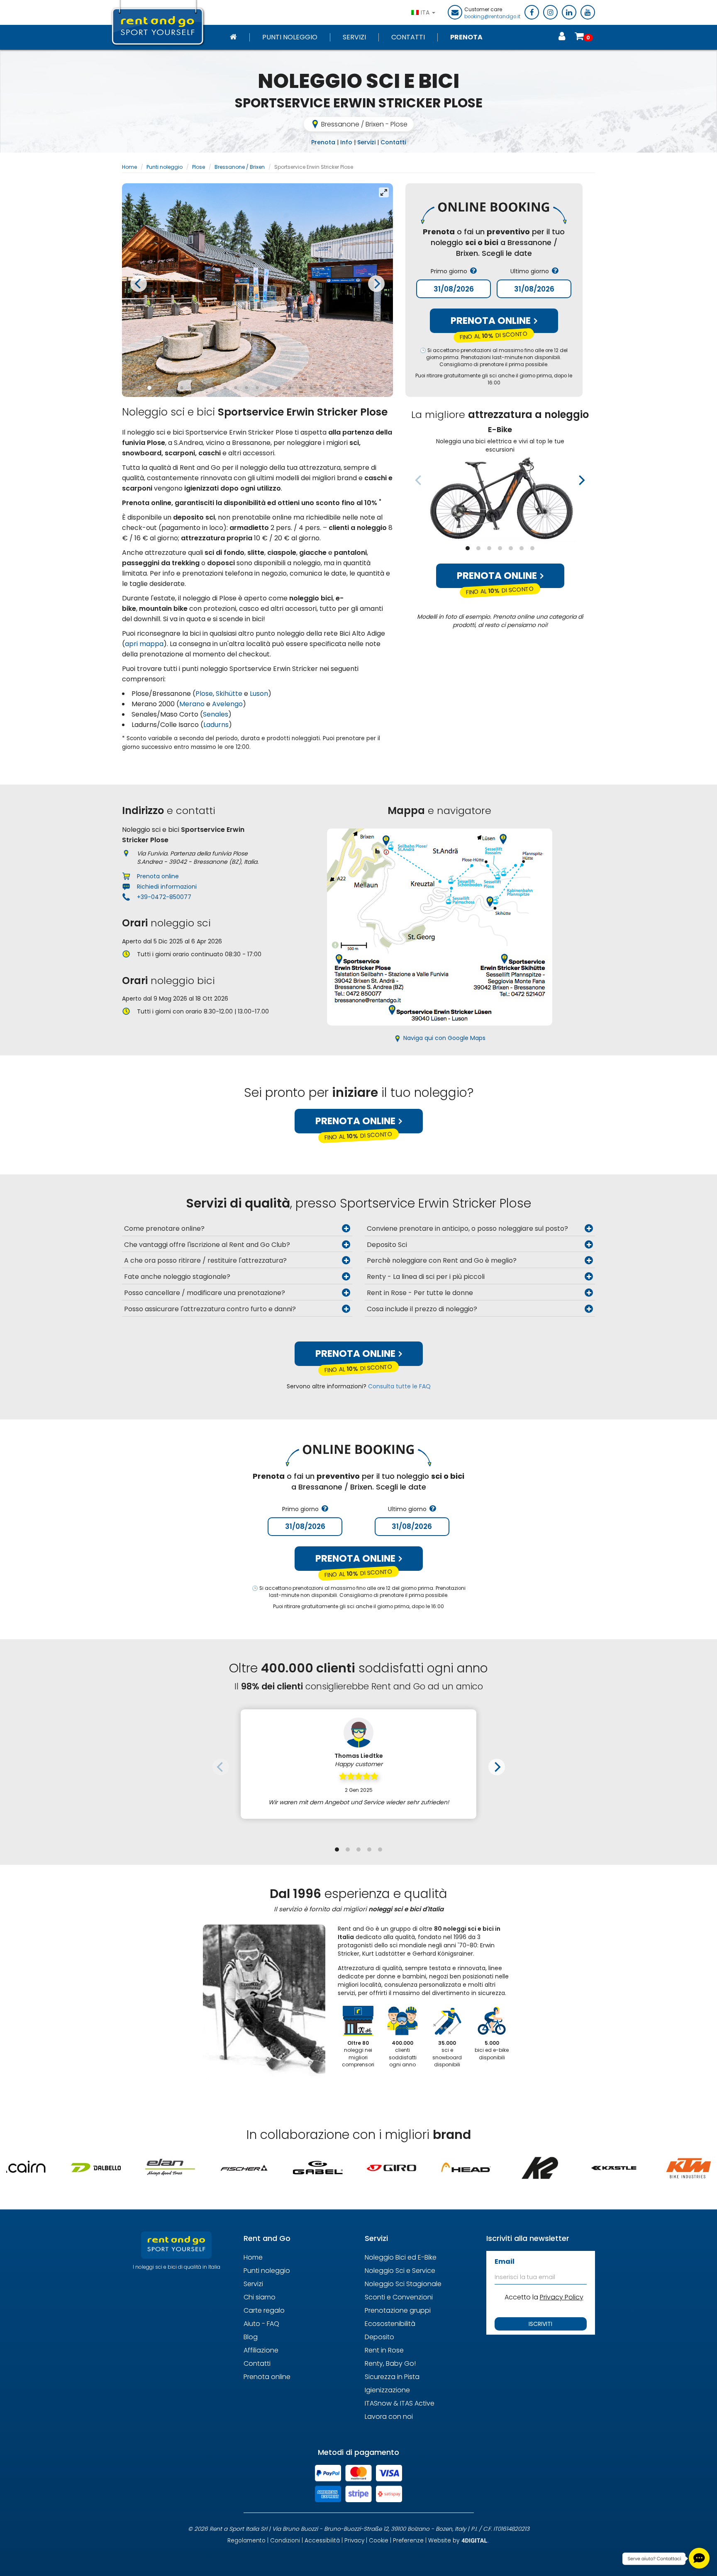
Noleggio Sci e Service (400, 2271)
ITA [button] (426, 12)
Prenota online (498, 576)
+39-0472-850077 (164, 897)
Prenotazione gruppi (398, 2310)
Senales (216, 714)
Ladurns (216, 725)
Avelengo (227, 704)
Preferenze (408, 2541)
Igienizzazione (387, 2390)
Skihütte (229, 694)
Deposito (379, 2337)
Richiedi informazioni (167, 887)
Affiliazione (261, 2350)
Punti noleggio (290, 37)
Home (129, 167)
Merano (192, 704)
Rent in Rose (384, 2350)
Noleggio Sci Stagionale (403, 2284)
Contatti (408, 37)
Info (346, 142)
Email (505, 2261)
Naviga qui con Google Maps (444, 1038)
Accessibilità (322, 2541)
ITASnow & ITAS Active (400, 2403)
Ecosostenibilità (390, 2324)
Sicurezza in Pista (392, 2377)
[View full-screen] (384, 192)
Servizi (354, 37)
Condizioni (285, 2541)
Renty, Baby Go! (390, 2363)
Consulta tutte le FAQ (399, 1386)
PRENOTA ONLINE (492, 321)
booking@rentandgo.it (492, 17)
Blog (251, 2337)
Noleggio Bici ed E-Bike (401, 2257)
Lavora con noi (389, 2417)
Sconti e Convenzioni (399, 2297)
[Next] (376, 284)
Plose (199, 167)
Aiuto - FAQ (261, 2324)
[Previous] (139, 284)
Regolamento (246, 2541)
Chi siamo (260, 2297)
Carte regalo (264, 2310)
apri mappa (144, 644)
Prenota (466, 37)
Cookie (379, 2541)
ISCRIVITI (540, 2324)
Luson (259, 694)
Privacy (354, 2541)
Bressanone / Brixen (240, 167)
